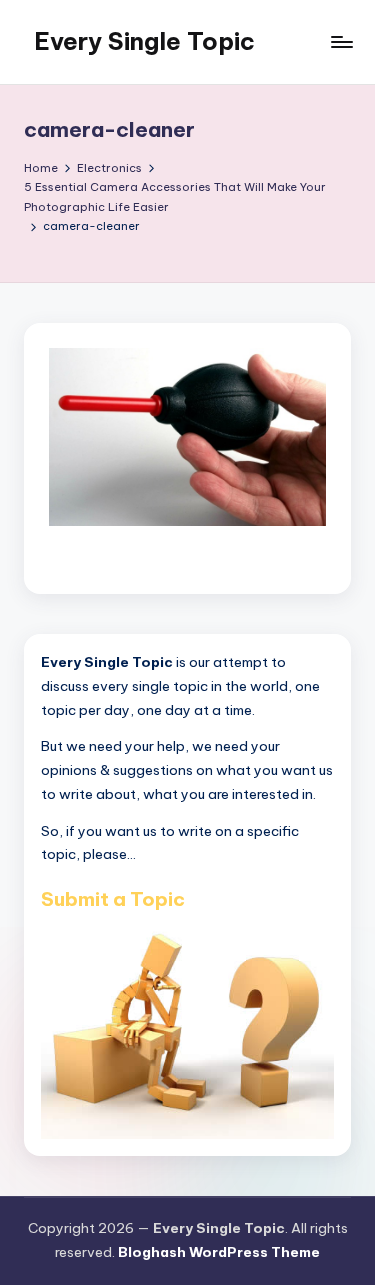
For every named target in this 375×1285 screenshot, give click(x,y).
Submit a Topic (113, 899)
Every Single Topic (144, 41)
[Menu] (341, 41)
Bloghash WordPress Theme (219, 1252)
